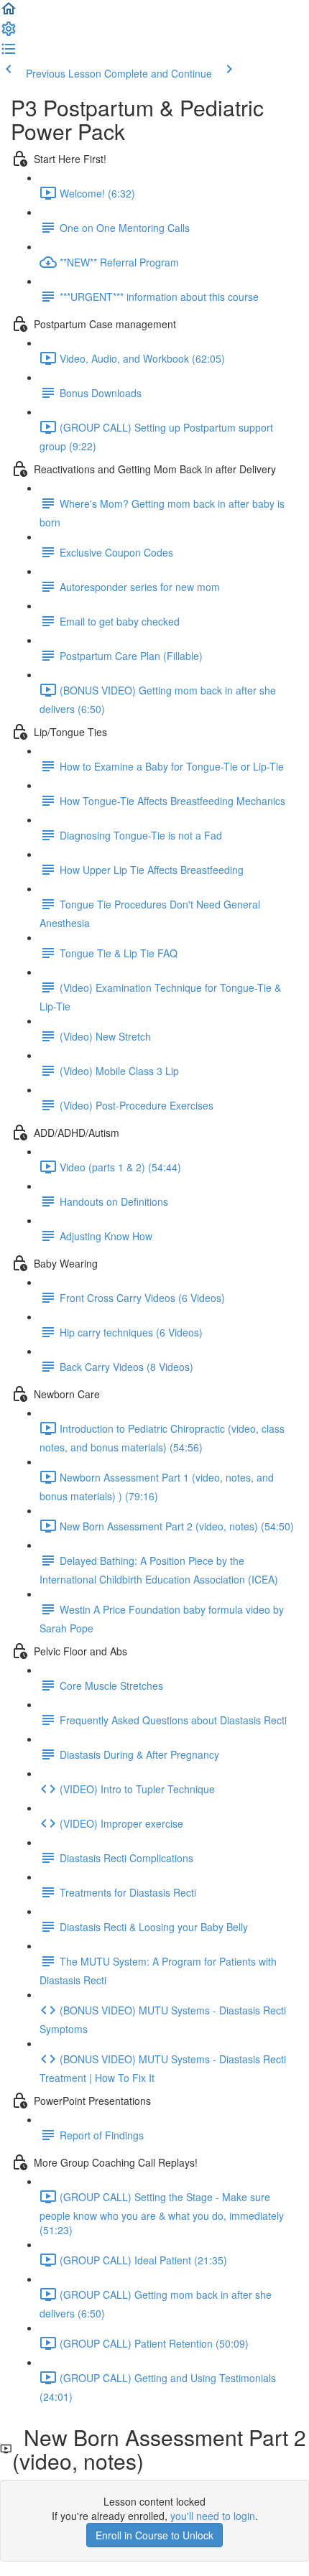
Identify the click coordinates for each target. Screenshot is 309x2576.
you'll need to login (213, 2516)
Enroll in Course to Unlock (154, 2535)
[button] (9, 13)
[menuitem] (9, 33)
